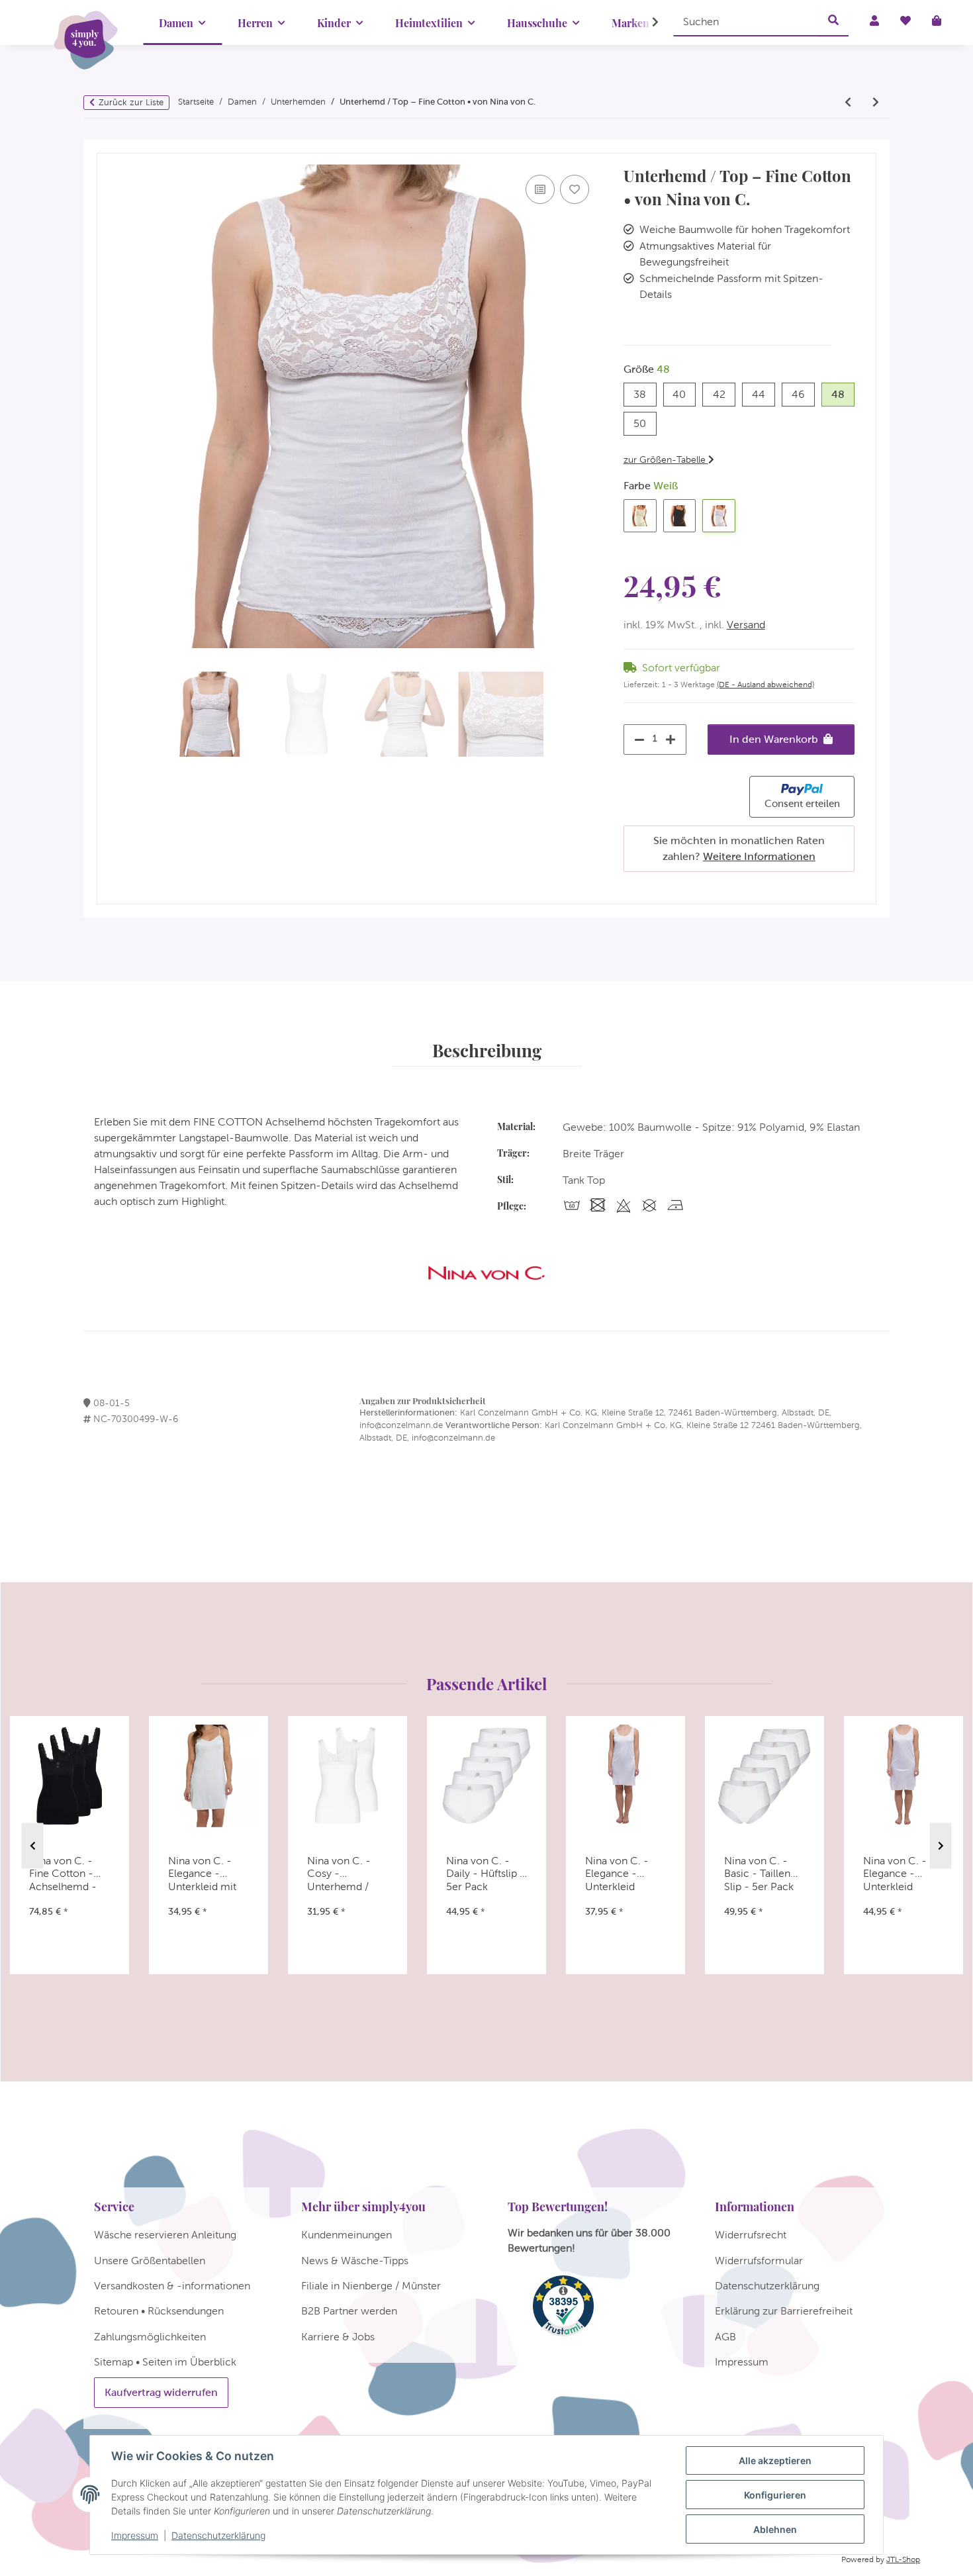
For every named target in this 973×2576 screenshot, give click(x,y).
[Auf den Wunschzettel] (575, 189)
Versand (746, 625)
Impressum (135, 2535)
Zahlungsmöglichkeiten (150, 2337)
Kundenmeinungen (347, 2235)
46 (803, 394)
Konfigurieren (775, 2495)
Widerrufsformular (759, 2261)
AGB (725, 2337)
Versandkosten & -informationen (172, 2286)
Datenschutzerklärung (218, 2535)
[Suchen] (833, 21)
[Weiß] (719, 516)
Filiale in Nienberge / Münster (371, 2286)
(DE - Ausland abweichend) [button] (765, 685)
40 (684, 394)
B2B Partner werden (349, 2311)
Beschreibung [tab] (487, 1050)
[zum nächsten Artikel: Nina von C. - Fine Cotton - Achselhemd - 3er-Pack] (876, 103)
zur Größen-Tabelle (666, 459)
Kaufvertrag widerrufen (161, 2392)
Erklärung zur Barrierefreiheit (784, 2311)
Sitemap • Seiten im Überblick (165, 2362)
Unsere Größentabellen (150, 2261)
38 (645, 394)
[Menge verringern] (636, 739)
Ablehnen (775, 2529)
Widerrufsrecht (751, 2235)
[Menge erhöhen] (674, 739)
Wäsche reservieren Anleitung (165, 2235)
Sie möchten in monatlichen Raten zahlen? (739, 848)
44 (764, 394)
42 (724, 394)
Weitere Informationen (759, 856)
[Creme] (640, 516)
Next (941, 1846)
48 (843, 394)
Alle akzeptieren (775, 2460)
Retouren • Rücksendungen (159, 2311)
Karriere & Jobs (338, 2337)
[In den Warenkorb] (107, 147)
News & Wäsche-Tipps (355, 2261)
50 (645, 423)
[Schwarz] (680, 516)
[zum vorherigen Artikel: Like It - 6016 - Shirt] (848, 103)
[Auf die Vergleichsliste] (540, 189)
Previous (33, 1846)
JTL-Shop (903, 2559)
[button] (647, 23)
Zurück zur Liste (131, 102)
